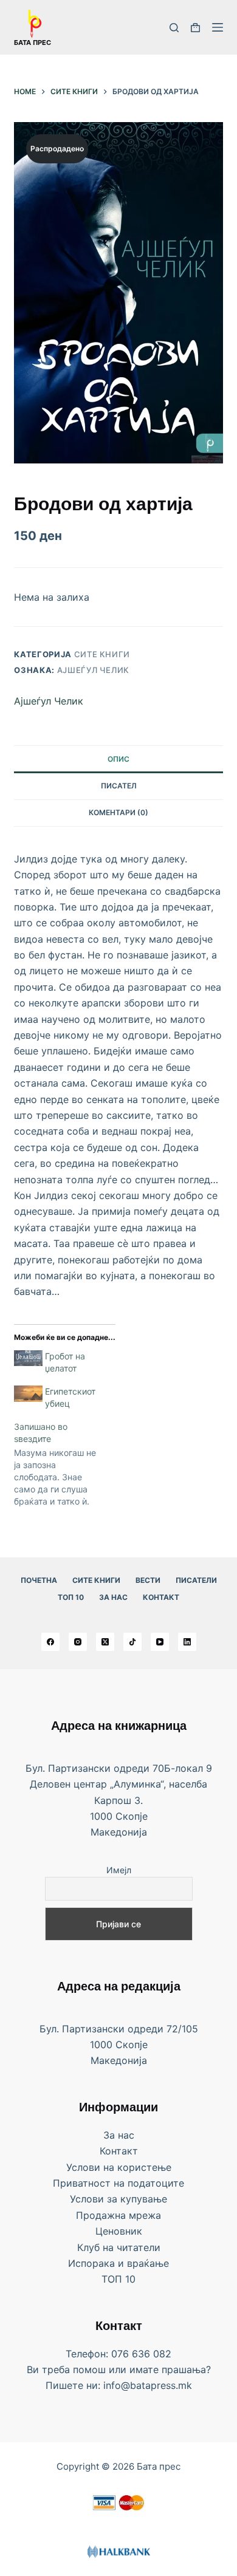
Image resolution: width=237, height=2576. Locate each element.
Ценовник (119, 2231)
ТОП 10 (71, 1597)
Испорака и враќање (118, 2263)
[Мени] (218, 27)
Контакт (161, 1597)
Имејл (119, 1870)
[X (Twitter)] (105, 1642)
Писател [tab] (119, 786)
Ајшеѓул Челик (93, 670)
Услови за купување (118, 2199)
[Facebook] (50, 1642)
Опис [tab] (118, 759)
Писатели (196, 1580)
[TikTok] (132, 1642)
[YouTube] (160, 1642)
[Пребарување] (174, 28)
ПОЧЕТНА (39, 1580)
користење (144, 2167)
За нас (113, 1597)
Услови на (92, 2167)
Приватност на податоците (118, 2183)
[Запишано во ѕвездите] (63, 1464)
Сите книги (102, 654)
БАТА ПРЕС (33, 43)
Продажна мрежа (118, 2215)
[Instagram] (78, 1642)
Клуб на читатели (119, 2247)
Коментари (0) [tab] (118, 812)
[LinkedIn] (187, 1642)
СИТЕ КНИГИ (96, 1580)
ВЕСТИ (148, 1580)
